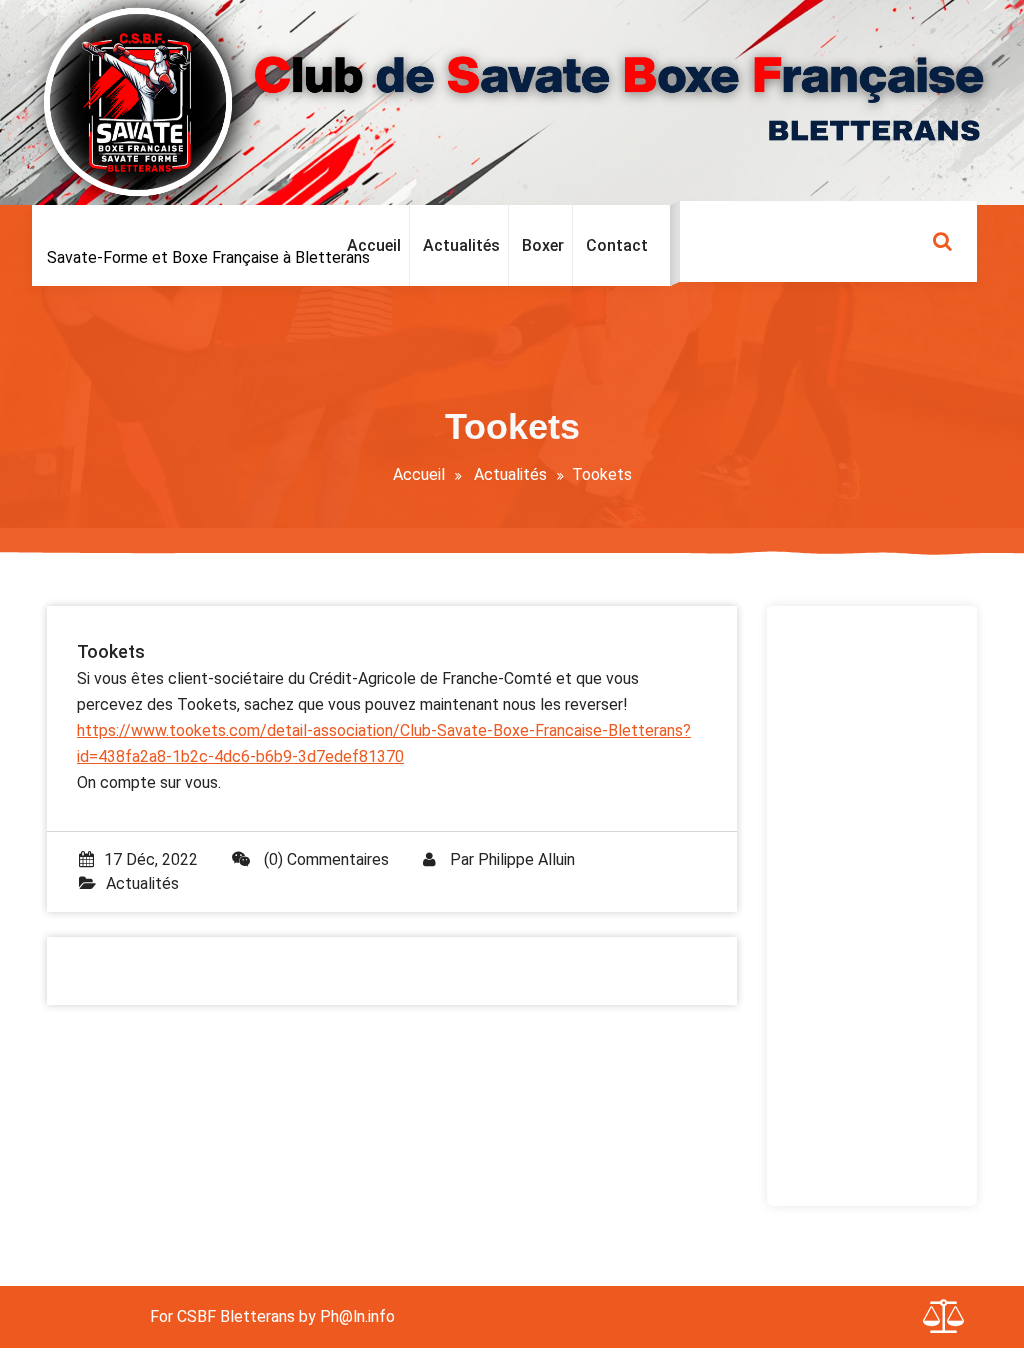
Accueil (419, 474)
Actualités (510, 474)
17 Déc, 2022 (151, 859)
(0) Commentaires (324, 859)
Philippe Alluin (526, 859)
